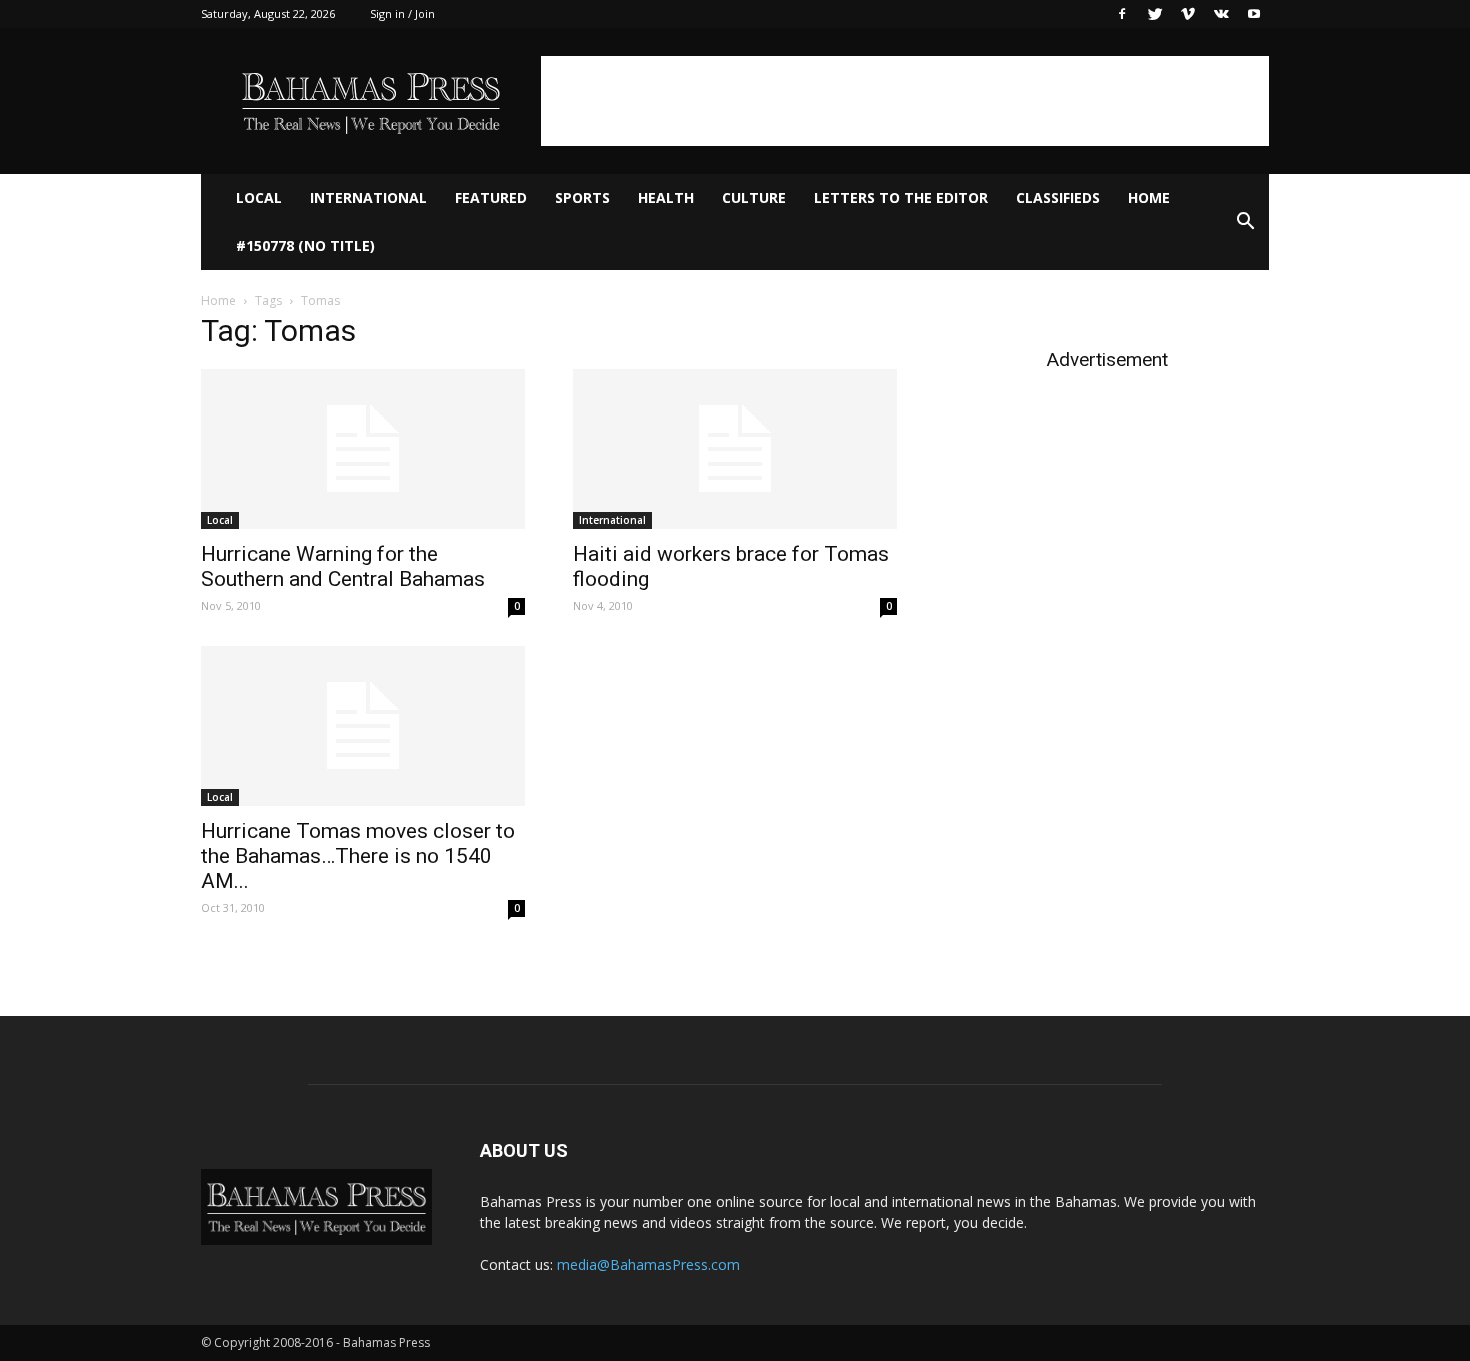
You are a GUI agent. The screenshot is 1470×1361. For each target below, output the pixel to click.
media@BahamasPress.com (648, 1264)
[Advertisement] (905, 101)
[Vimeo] (1188, 14)
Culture (754, 197)
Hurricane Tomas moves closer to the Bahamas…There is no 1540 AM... (358, 856)
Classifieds (1058, 197)
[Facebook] (1122, 14)
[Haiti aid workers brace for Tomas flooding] (735, 449)
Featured (491, 197)
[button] (1245, 222)
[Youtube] (1254, 14)
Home (1149, 197)
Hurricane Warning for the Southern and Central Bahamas (343, 566)
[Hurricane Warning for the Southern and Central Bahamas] (363, 449)
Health (666, 197)
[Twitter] (1155, 14)
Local (259, 197)
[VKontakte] (1221, 14)
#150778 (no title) (305, 245)
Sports (582, 197)
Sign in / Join (402, 13)
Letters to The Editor (901, 197)
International (368, 197)
